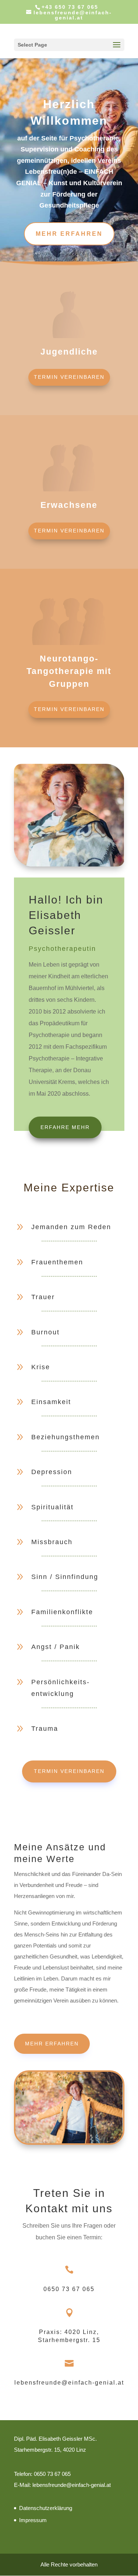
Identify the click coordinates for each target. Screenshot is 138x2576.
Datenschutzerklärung (46, 2508)
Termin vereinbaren (69, 377)
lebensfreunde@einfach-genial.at (69, 2383)
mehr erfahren (69, 234)
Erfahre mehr (65, 1127)
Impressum (33, 2520)
